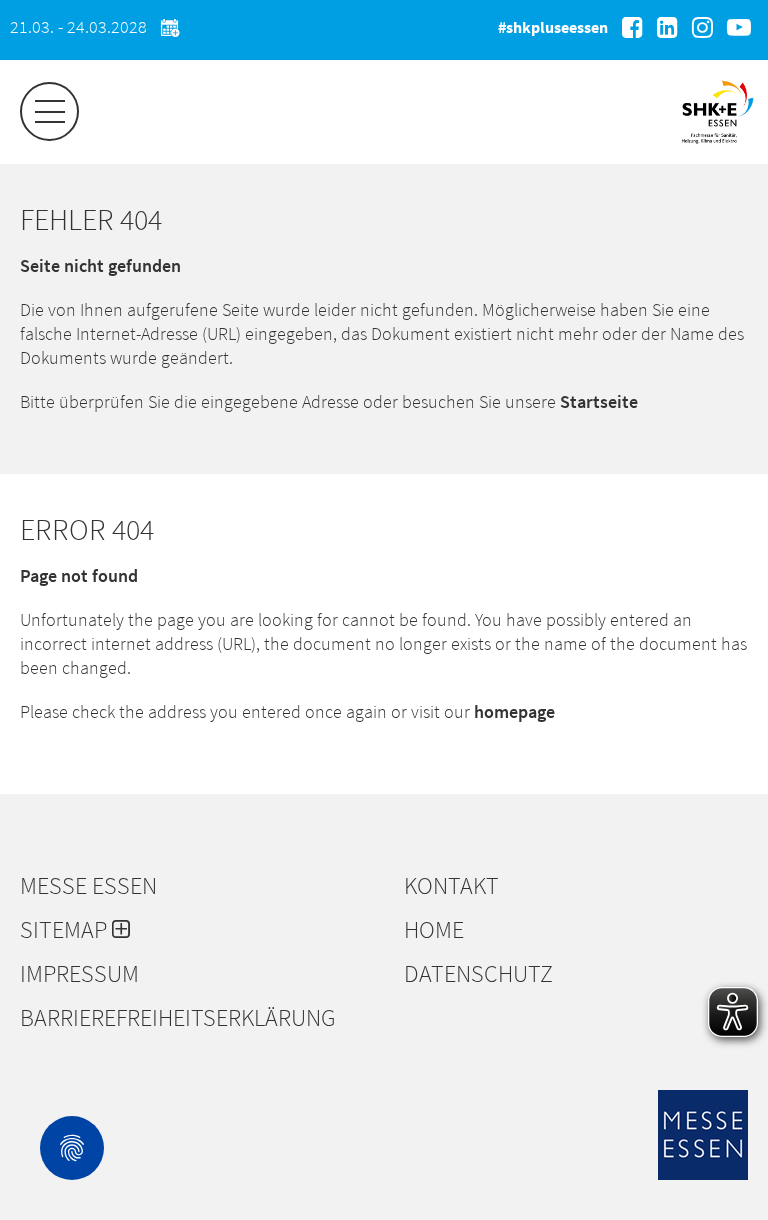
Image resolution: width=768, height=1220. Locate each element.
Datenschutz (478, 974)
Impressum (79, 974)
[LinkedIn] (667, 27)
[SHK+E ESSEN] (717, 145)
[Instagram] (702, 27)
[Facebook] (632, 27)
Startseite (599, 401)
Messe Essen (88, 886)
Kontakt (451, 886)
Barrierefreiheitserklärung (178, 1018)
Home (434, 930)
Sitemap (66, 930)
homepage (514, 711)
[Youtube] (739, 27)
